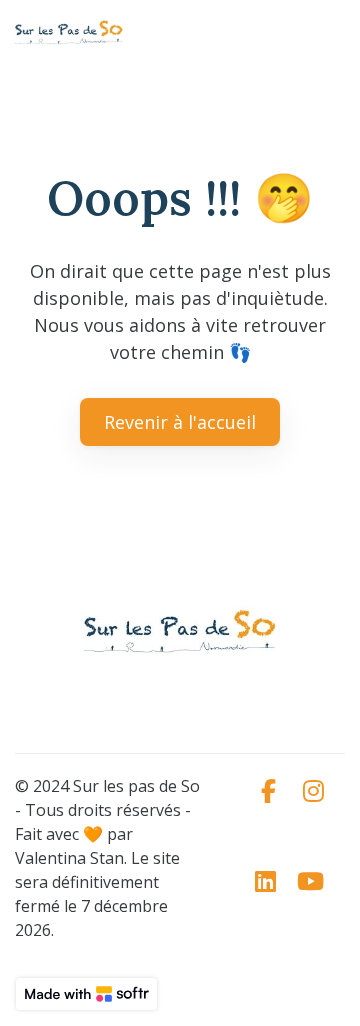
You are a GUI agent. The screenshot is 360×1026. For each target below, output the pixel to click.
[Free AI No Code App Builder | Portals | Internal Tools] (86, 994)
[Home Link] (69, 33)
